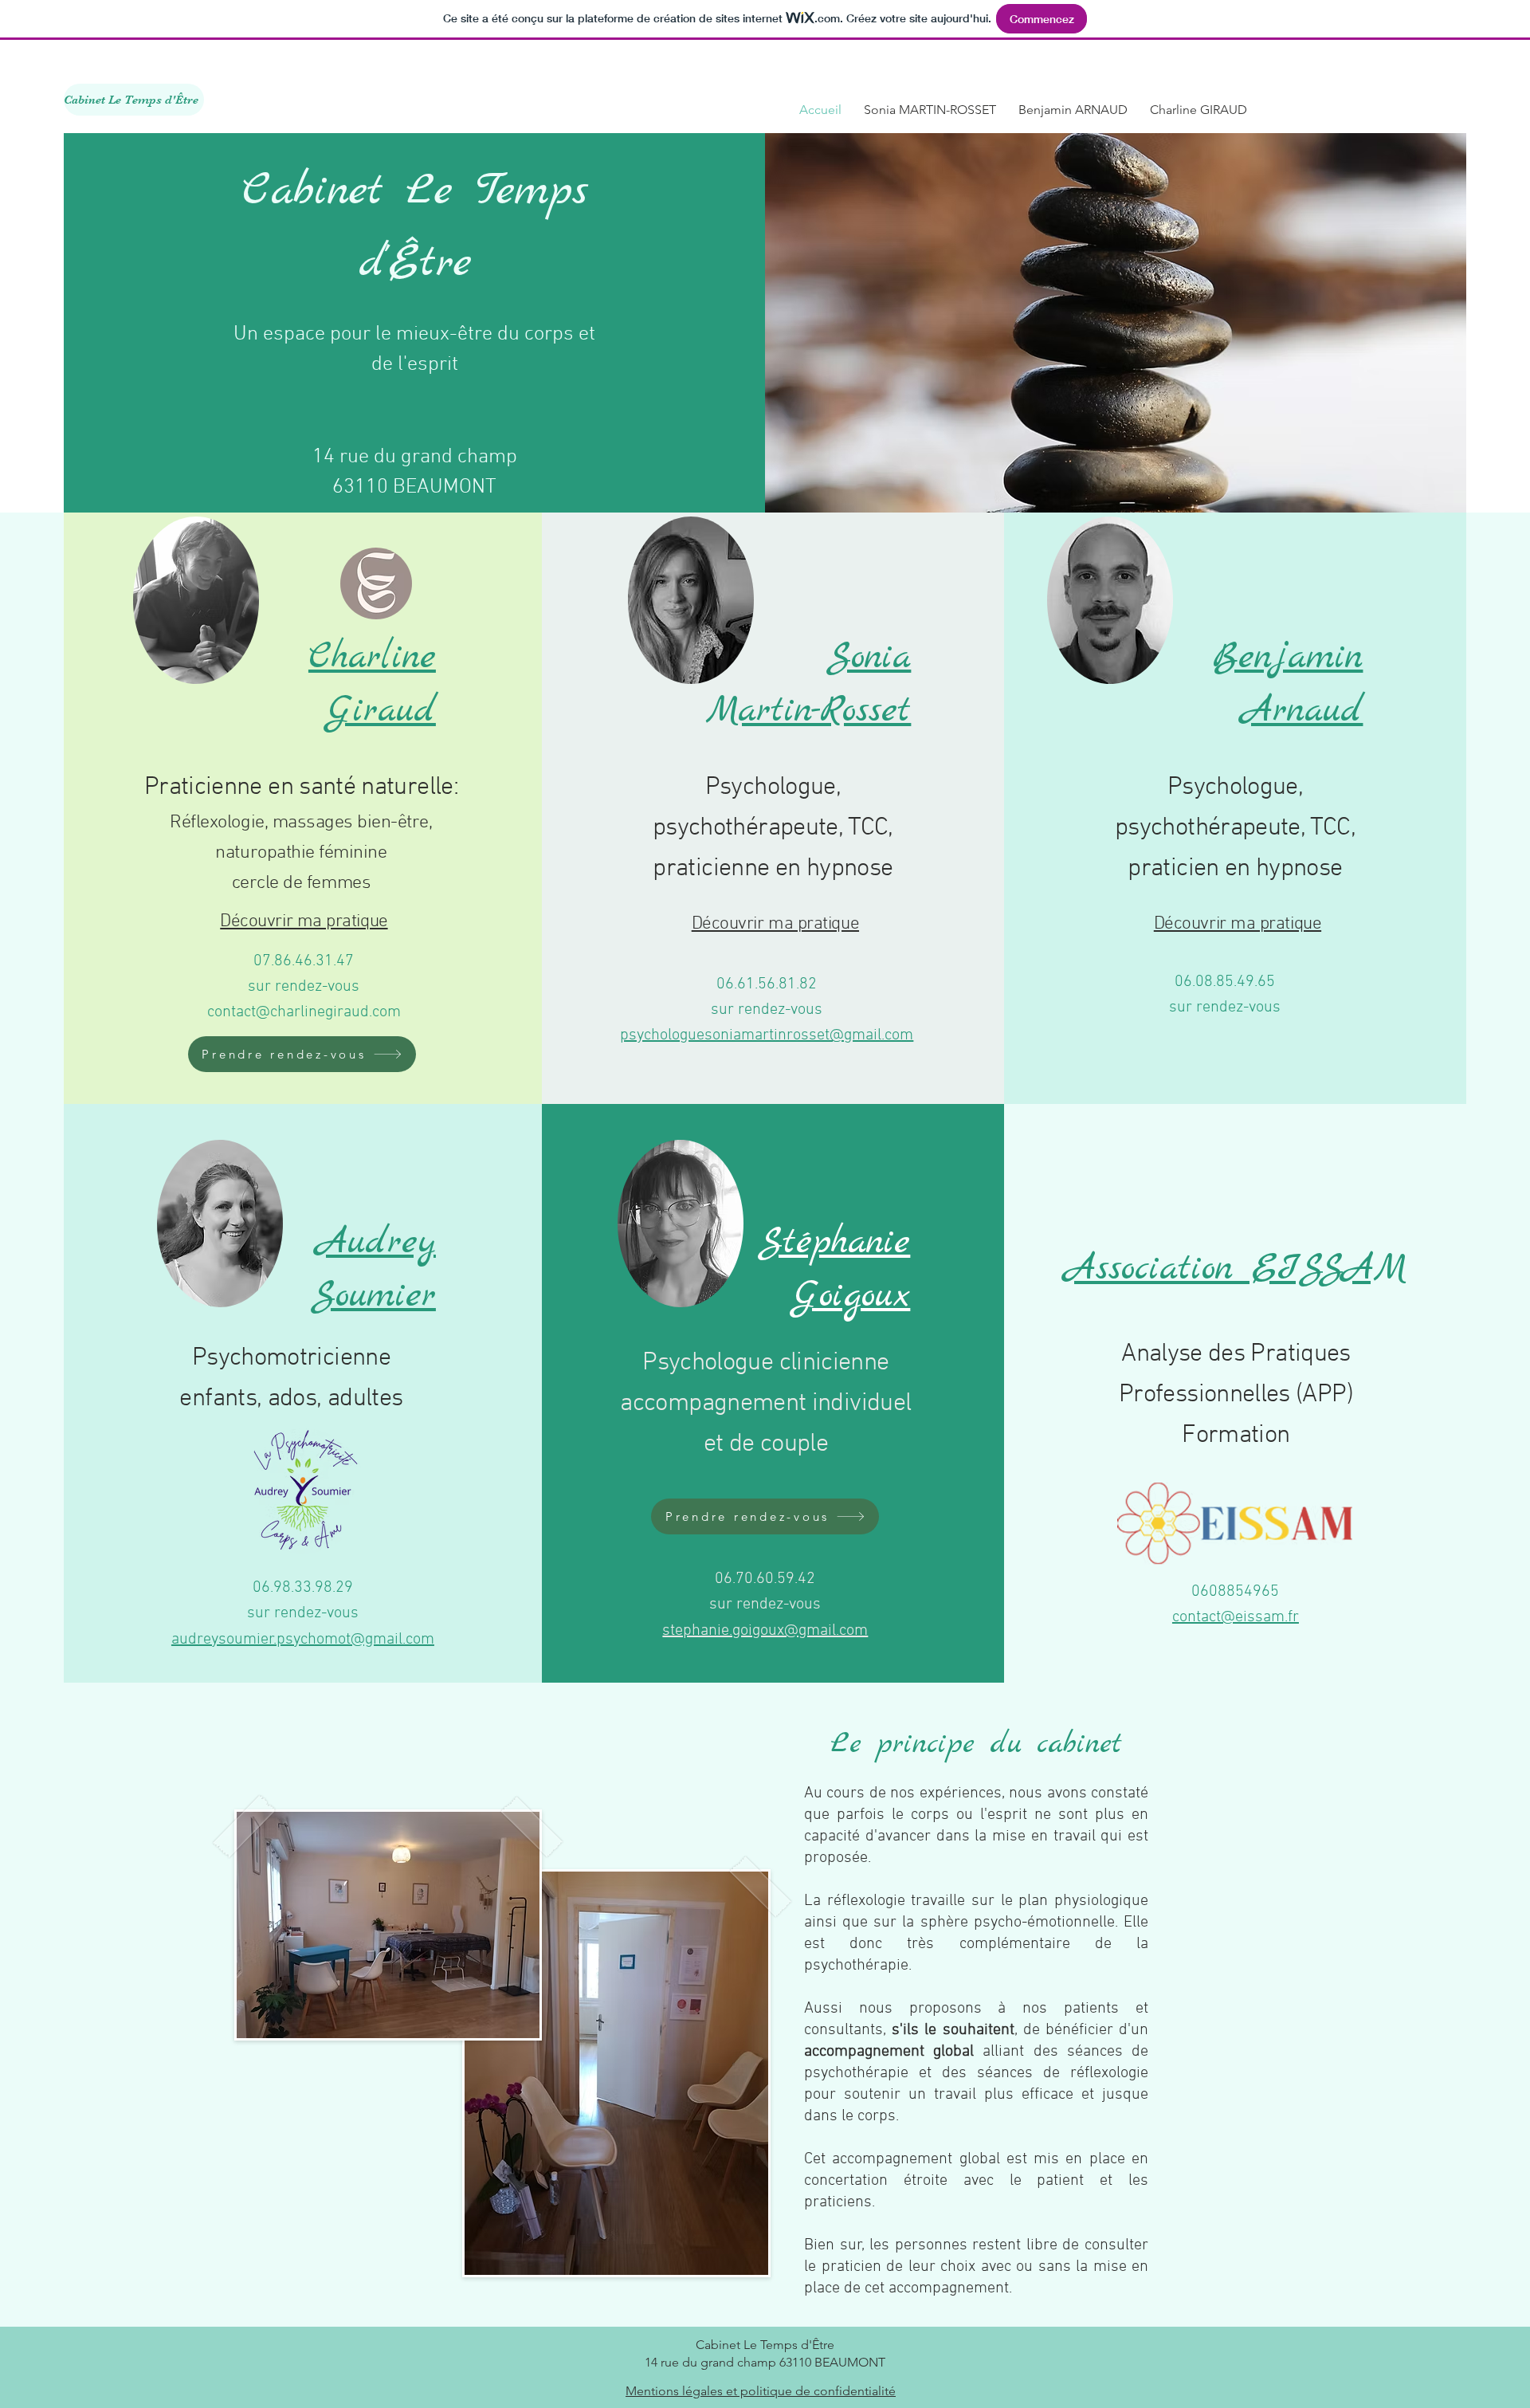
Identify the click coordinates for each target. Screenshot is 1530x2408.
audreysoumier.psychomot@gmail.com (303, 1640)
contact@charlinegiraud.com (304, 1012)
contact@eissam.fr (1236, 1617)
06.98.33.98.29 (303, 1588)
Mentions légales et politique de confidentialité (761, 2391)
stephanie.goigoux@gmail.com (765, 1631)
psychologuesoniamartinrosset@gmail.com (767, 1035)
